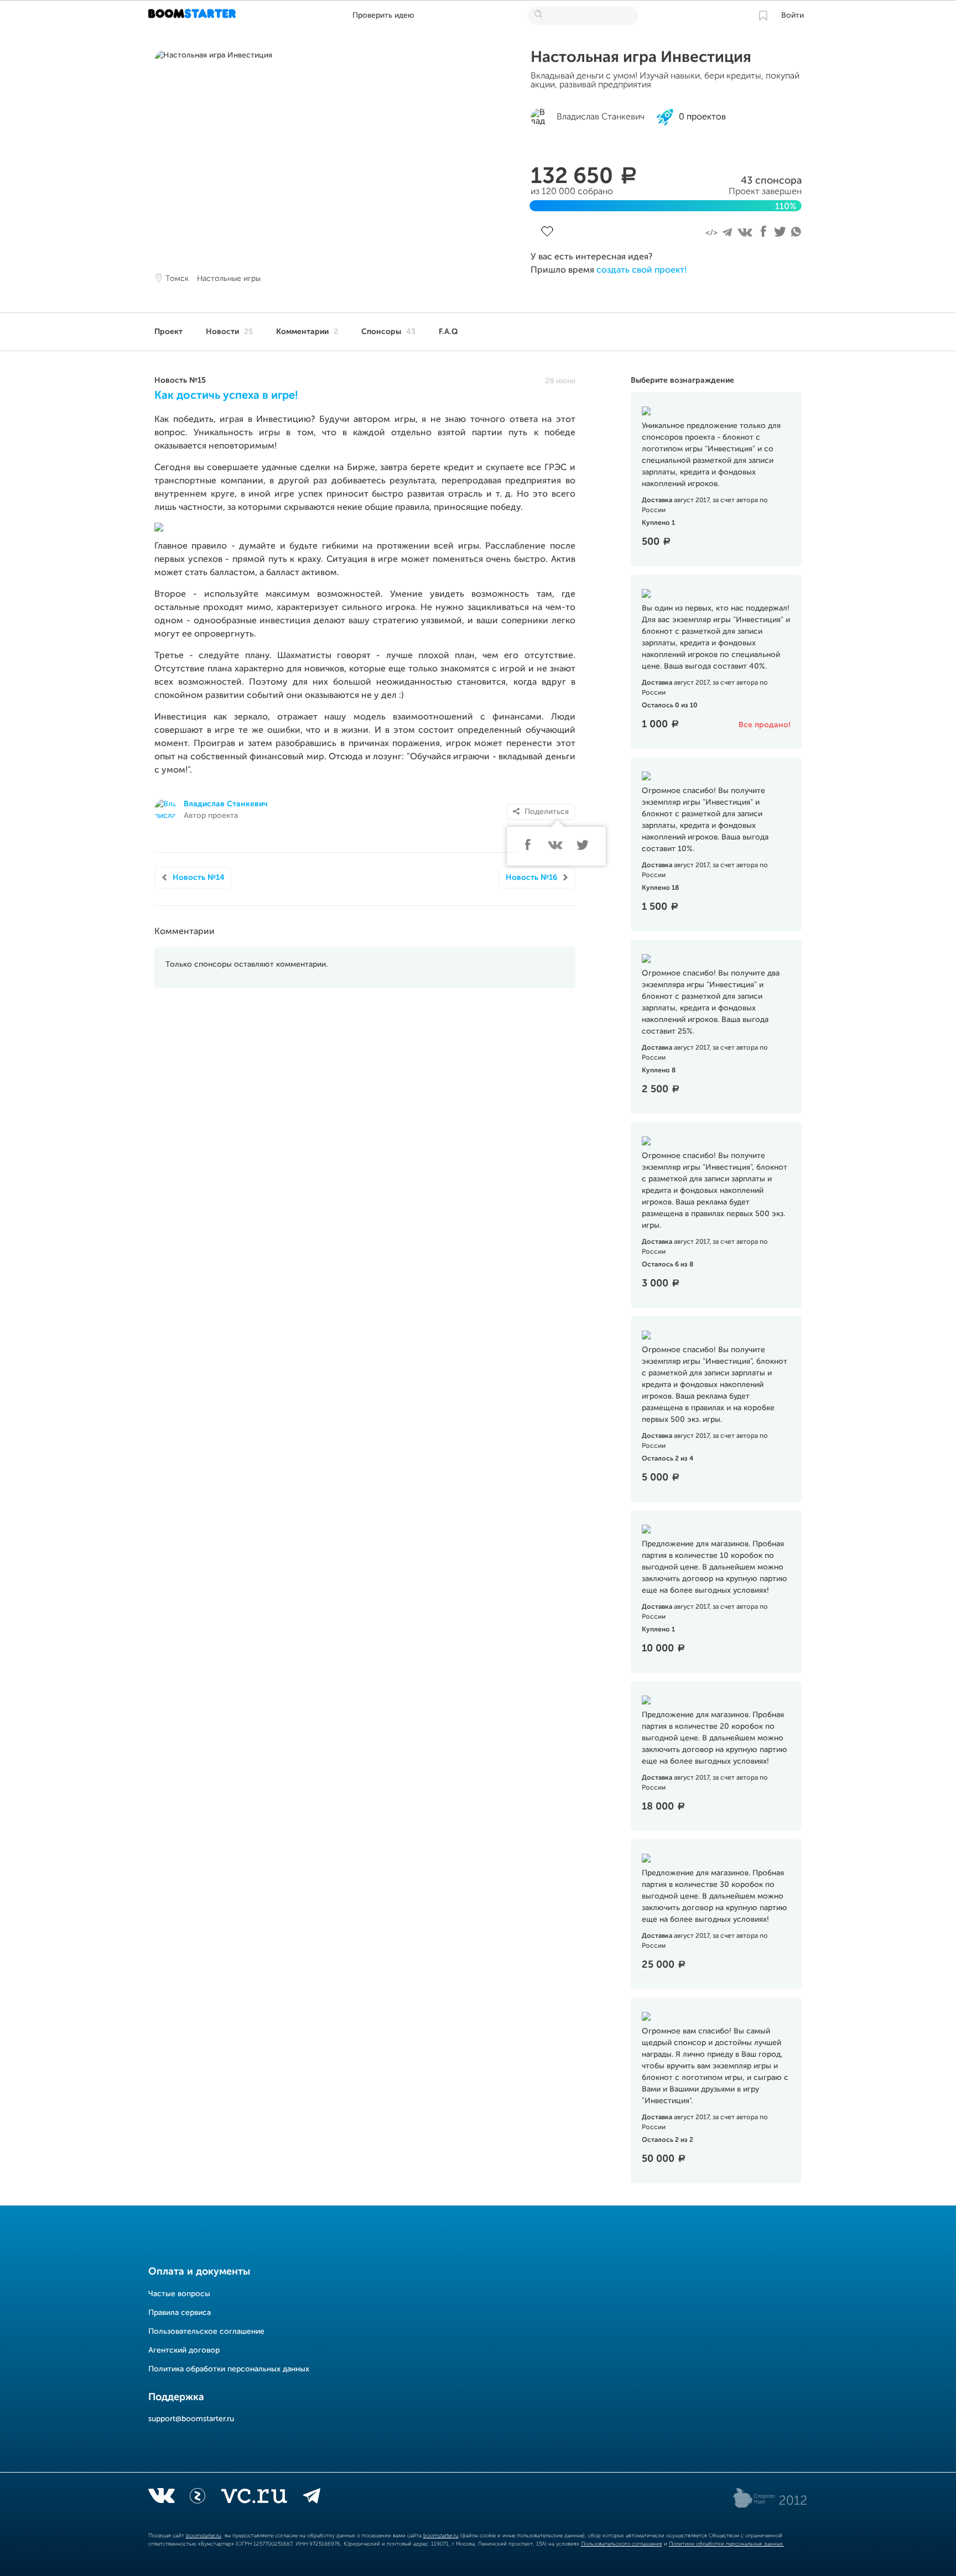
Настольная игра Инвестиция (641, 58)
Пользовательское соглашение (206, 2332)
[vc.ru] (254, 2498)
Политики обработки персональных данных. (726, 2544)
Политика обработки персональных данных (229, 2369)
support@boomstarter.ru (191, 2419)
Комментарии (307, 332)
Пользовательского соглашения (622, 2544)
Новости (229, 332)
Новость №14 (199, 878)
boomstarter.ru (204, 2536)
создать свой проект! (641, 270)
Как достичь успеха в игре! (226, 396)
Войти (793, 15)
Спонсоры (388, 332)
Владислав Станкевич (226, 804)
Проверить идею (383, 15)
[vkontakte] (161, 2498)
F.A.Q (448, 332)
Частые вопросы (179, 2294)
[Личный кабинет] (763, 15)
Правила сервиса (180, 2313)
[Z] (198, 2498)
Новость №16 (531, 878)
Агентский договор (184, 2350)
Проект (168, 332)
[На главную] (193, 15)
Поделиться (547, 812)
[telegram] (312, 2498)
